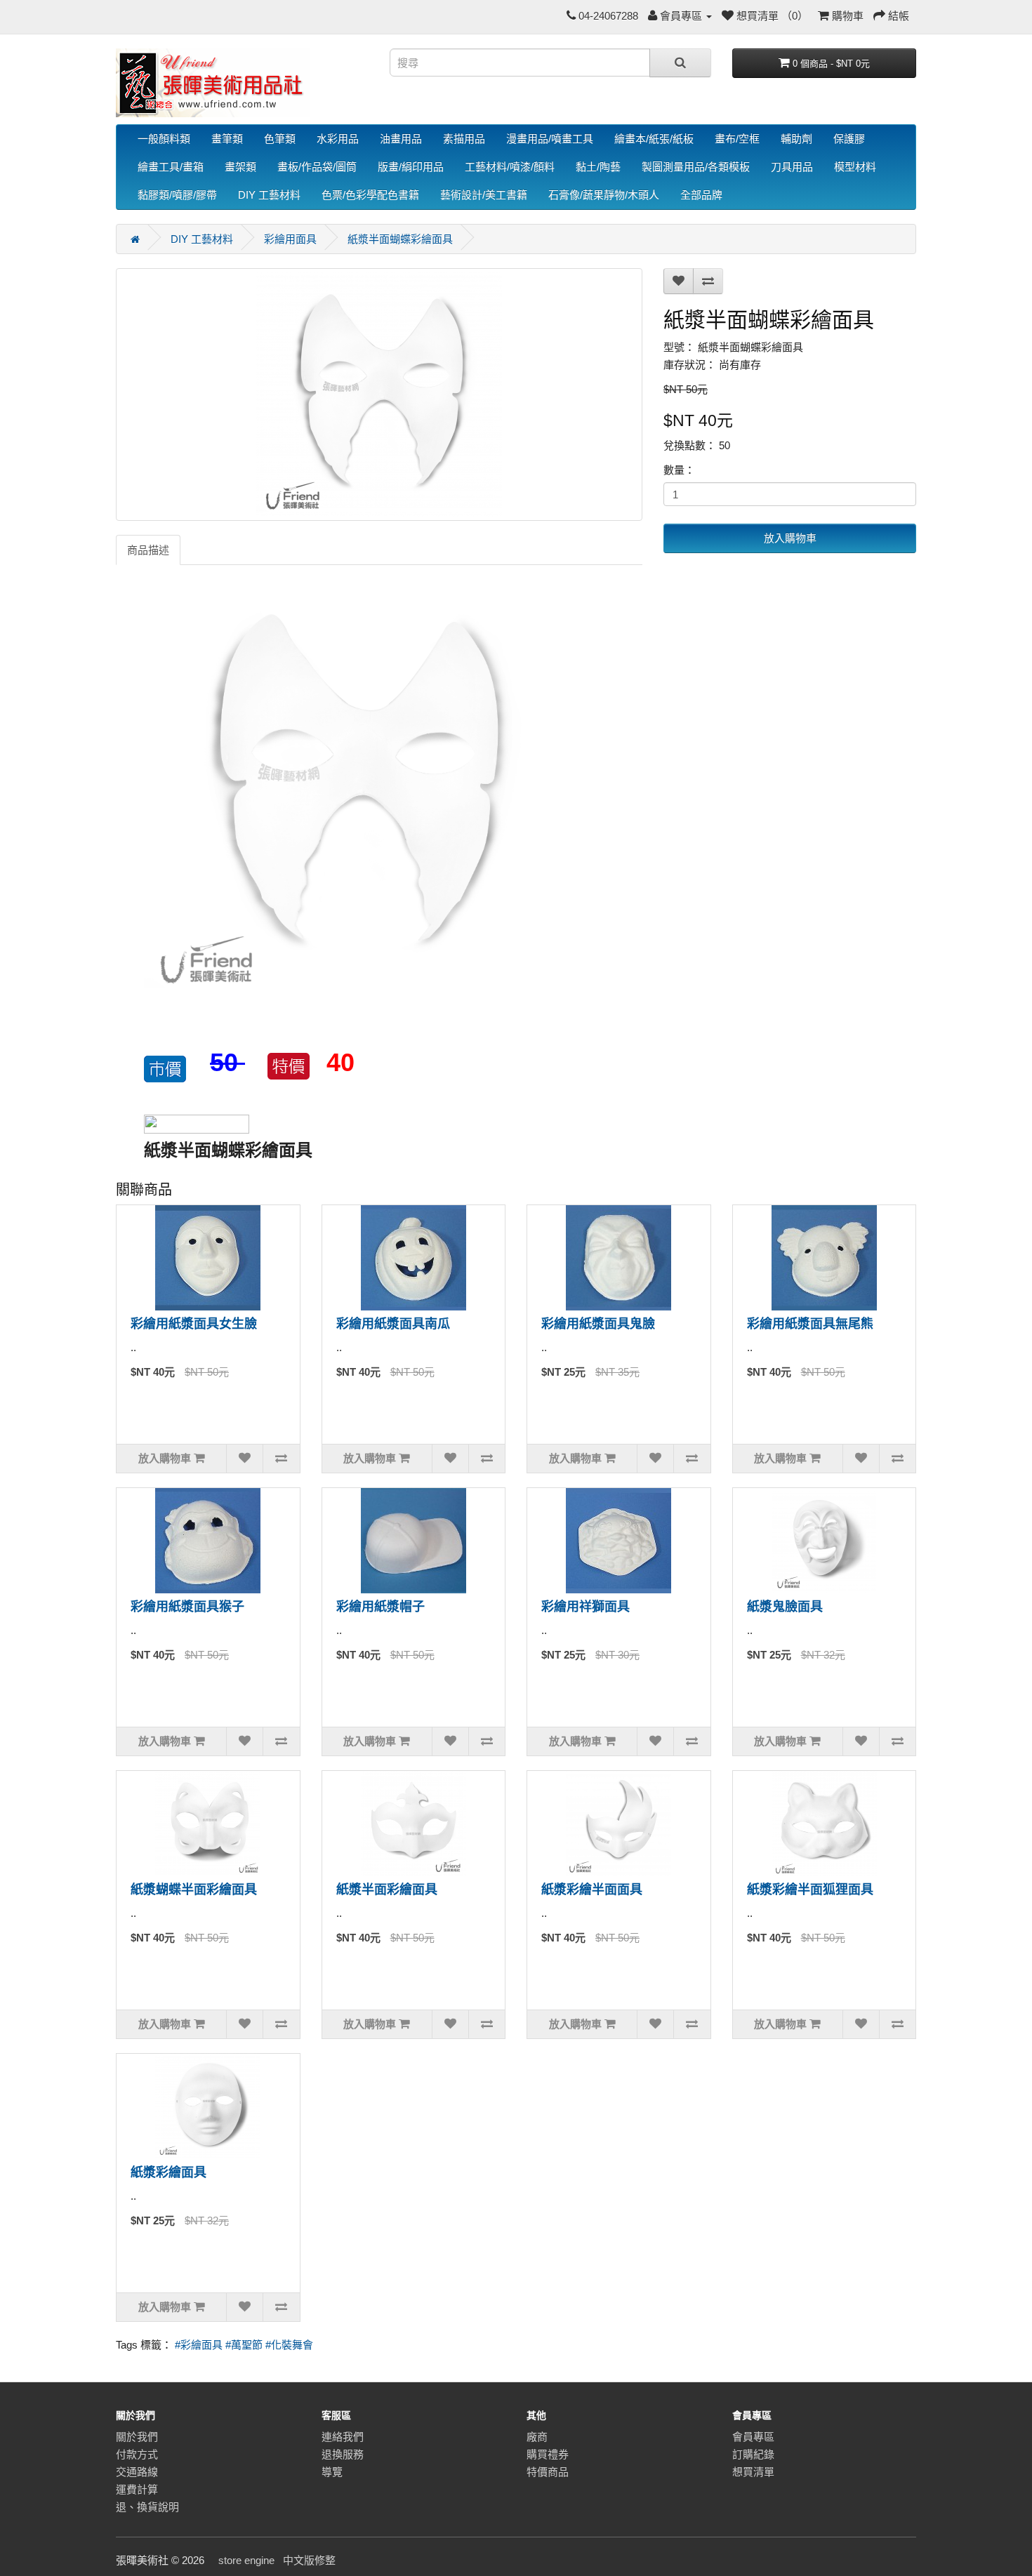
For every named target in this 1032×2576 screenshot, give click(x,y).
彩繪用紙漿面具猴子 (187, 1607)
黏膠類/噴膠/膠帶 (177, 195)
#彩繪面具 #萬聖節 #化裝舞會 (244, 2345)
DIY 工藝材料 (269, 195)
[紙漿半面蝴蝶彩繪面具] (379, 394)
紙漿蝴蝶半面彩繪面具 (194, 1890)
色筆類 (280, 139)
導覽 (332, 2472)
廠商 (537, 2437)
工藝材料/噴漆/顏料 (510, 167)
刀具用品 (792, 167)
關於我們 (137, 2437)
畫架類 (240, 167)
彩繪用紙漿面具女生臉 (194, 1324)
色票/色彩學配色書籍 (370, 195)
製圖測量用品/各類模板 (696, 167)
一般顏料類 (164, 139)
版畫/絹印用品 (411, 167)
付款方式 (137, 2454)
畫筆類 (227, 139)
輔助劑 (796, 139)
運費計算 (137, 2489)
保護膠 (849, 139)
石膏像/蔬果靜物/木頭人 (604, 195)
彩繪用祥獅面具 (586, 1607)
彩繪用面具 (290, 239)
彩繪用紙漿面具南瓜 (393, 1324)
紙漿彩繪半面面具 (592, 1890)
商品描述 (148, 550)
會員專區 (753, 2437)
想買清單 (753, 2472)
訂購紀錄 (753, 2454)
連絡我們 (343, 2437)
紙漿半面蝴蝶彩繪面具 (400, 239)
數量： (679, 470)
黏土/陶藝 (598, 167)
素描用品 (464, 139)
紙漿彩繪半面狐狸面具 (810, 1890)
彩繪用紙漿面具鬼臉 (598, 1324)
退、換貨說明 (147, 2507)
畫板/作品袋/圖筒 (317, 167)
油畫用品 (401, 139)
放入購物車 (790, 538)
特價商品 (548, 2472)
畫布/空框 (737, 139)
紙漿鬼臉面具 (785, 1607)
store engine (246, 2560)
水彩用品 (338, 139)
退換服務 (343, 2454)
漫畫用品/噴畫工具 (550, 139)
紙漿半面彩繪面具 (387, 1890)
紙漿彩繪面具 (168, 2172)
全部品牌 (701, 195)
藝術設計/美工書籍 (484, 195)
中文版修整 (309, 2560)
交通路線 (137, 2472)
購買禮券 (548, 2454)
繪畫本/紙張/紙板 (654, 139)
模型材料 (855, 167)
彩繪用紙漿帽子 (381, 1607)
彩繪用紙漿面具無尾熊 (810, 1324)
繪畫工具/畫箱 (171, 167)
